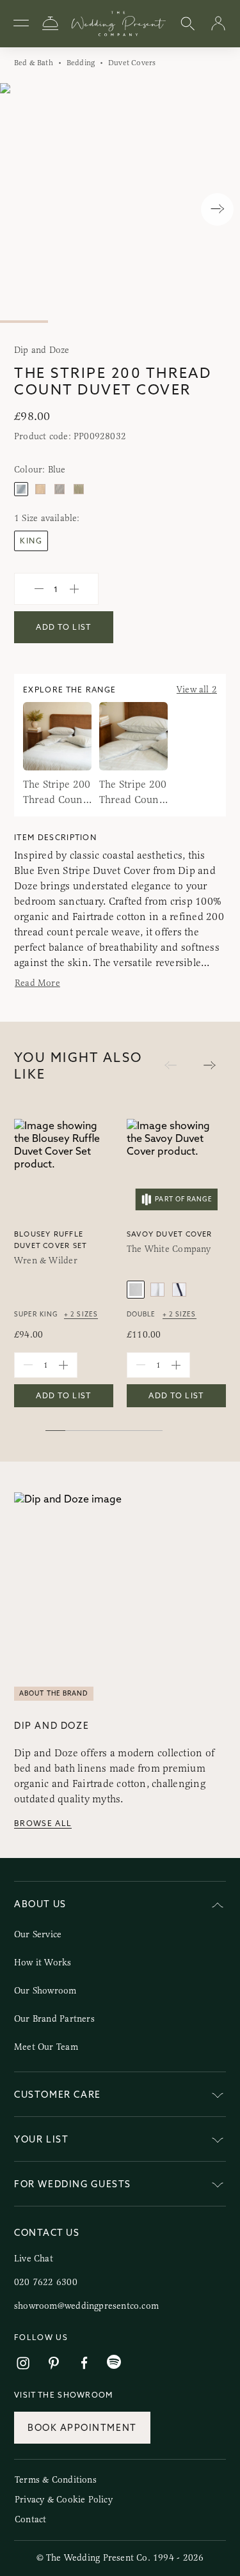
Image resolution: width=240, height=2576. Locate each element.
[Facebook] (84, 2363)
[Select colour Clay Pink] (40, 489)
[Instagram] (23, 2363)
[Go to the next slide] (210, 1066)
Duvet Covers (132, 63)
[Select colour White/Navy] (179, 1290)
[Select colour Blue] (21, 489)
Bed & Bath (34, 63)
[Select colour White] (136, 1290)
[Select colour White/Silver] (157, 1290)
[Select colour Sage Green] (79, 489)
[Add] (74, 589)
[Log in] (218, 24)
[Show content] (218, 2097)
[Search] (188, 24)
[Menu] (21, 24)
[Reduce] (39, 589)
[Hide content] (218, 1906)
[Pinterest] (54, 2363)
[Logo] (119, 24)
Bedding (81, 63)
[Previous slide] (23, 209)
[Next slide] (217, 209)
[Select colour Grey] (60, 489)
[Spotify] (114, 2362)
